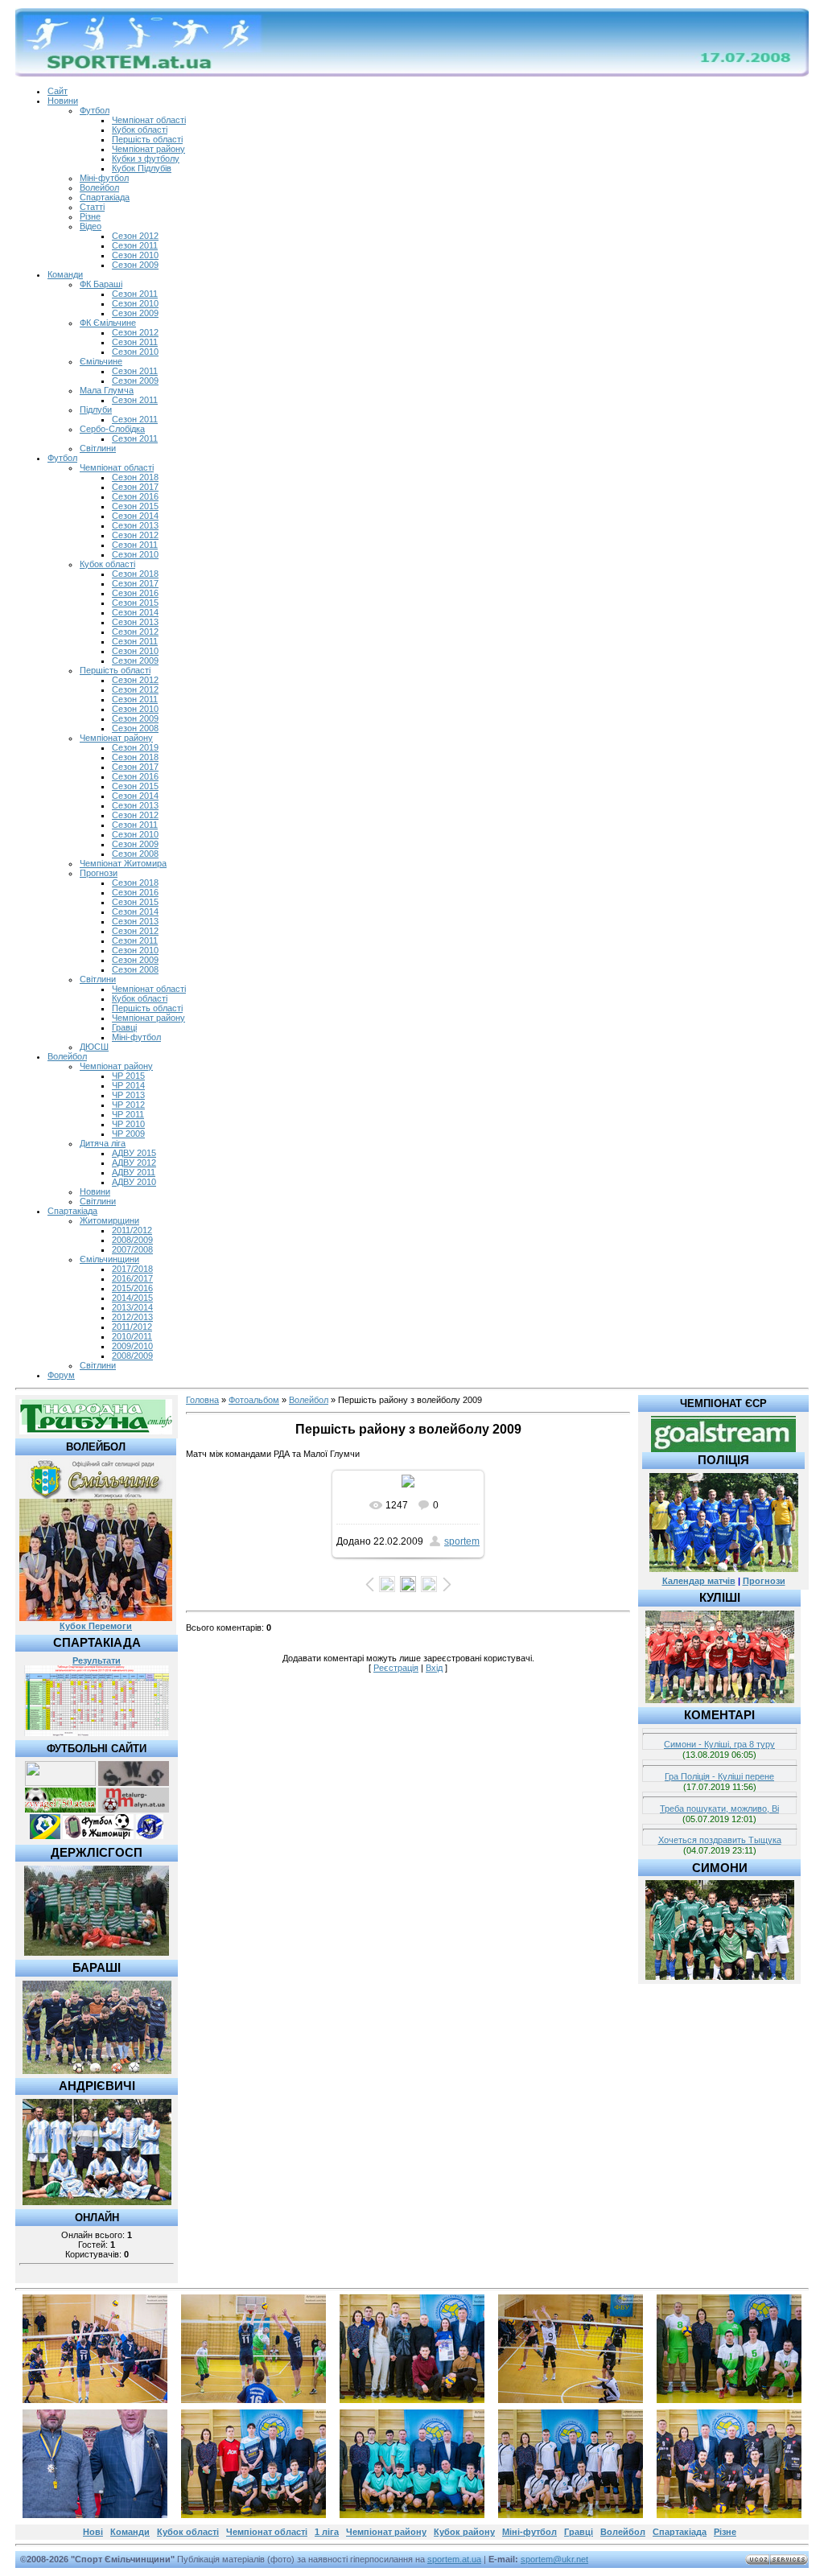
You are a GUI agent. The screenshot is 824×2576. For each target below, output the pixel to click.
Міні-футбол (104, 178)
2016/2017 (132, 1278)
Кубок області (140, 130)
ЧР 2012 (128, 1105)
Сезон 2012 (135, 236)
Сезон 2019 (135, 747)
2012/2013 (132, 1317)
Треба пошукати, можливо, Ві (719, 1809)
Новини (63, 101)
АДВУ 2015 (134, 1153)
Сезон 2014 (135, 516)
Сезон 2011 (135, 245)
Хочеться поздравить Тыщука (720, 1840)
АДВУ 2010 (134, 1182)
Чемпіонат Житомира (123, 863)
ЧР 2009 (128, 1134)
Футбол (95, 110)
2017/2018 (132, 1269)
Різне (90, 216)
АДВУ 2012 (134, 1162)
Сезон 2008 (135, 728)
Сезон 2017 (135, 487)
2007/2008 (132, 1249)
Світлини (98, 448)
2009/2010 (132, 1346)
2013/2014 (132, 1307)
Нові (93, 2532)
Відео (91, 226)
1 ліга (327, 2532)
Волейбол (99, 187)
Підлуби (96, 409)
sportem (462, 1541)
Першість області (147, 139)
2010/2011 (132, 1336)
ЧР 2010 (128, 1124)
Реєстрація (396, 1668)
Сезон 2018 (135, 477)
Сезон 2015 (135, 506)
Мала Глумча (107, 390)
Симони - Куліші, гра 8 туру (719, 1744)
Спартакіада (105, 197)
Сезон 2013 (135, 525)
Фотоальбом (254, 1400)
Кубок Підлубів (142, 168)
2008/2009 (132, 1240)
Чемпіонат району (148, 149)
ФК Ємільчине (108, 323)
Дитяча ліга (103, 1143)
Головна (202, 1400)
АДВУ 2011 (134, 1172)
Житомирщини (109, 1220)
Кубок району (464, 2532)
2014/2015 (132, 1298)
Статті (92, 207)
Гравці (124, 1027)
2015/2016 (132, 1288)
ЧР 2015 (128, 1076)
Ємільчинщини (109, 1259)
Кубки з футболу (146, 158)
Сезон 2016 (135, 496)
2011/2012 (132, 1230)
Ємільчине (101, 361)
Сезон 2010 (135, 255)
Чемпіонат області (149, 120)
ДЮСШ (94, 1047)
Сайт (58, 91)
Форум (61, 1375)
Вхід (434, 1668)
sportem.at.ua (454, 2559)
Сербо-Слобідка (112, 429)
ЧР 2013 (128, 1095)
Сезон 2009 (135, 265)
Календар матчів (699, 1581)
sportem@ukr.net (554, 2559)
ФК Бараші (101, 284)
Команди (65, 274)
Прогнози (99, 873)
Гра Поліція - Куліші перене (719, 1776)
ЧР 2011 (128, 1114)
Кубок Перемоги (96, 1626)
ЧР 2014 (128, 1085)
